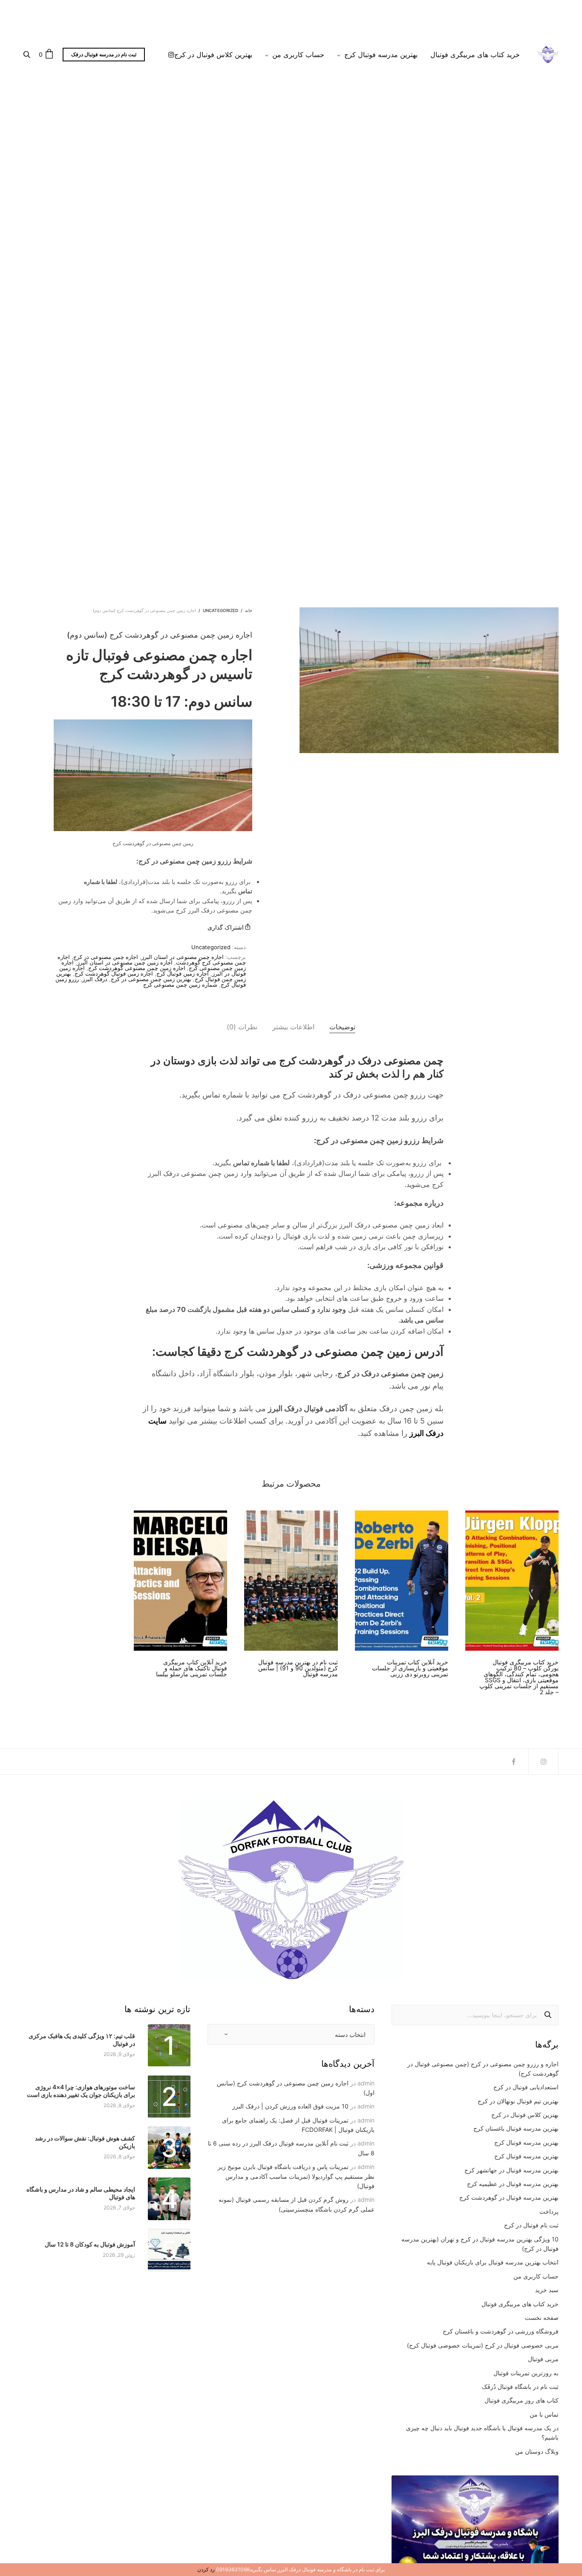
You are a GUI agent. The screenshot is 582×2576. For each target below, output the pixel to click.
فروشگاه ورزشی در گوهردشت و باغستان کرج (501, 2331)
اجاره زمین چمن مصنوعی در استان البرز (125, 962)
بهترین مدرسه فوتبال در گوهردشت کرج (509, 2197)
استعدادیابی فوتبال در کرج (526, 2087)
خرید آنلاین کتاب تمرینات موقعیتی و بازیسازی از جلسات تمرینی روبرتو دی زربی (410, 1668)
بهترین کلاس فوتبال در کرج (213, 55)
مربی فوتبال (543, 2359)
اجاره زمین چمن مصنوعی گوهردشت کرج (137, 968)
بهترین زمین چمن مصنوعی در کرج (151, 979)
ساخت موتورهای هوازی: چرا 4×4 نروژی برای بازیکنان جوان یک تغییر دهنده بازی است (81, 2091)
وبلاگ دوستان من (537, 2451)
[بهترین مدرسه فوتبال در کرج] (548, 55)
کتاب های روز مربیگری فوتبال (521, 2400)
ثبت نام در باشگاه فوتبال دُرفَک (520, 2387)
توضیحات (342, 1027)
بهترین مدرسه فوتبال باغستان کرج (516, 2128)
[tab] (342, 1027)
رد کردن (206, 2569)
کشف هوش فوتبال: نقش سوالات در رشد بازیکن (85, 2142)
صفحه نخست (542, 2318)
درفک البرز (95, 979)
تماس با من (544, 2414)
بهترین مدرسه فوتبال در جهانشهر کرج (511, 2170)
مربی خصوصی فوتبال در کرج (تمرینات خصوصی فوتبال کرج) (483, 2345)
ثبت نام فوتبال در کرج (531, 2225)
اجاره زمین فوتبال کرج (183, 973)
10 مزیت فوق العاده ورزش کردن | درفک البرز (290, 2106)
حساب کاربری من (298, 55)
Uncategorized (220, 610)
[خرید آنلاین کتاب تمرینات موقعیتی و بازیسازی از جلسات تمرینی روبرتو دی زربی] (402, 1581)
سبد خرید (547, 2290)
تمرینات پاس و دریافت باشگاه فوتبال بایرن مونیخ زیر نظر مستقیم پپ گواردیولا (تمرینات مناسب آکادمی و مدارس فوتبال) (296, 2176)
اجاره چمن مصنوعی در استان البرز (183, 957)
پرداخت (549, 2211)
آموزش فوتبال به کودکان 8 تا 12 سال (90, 2244)
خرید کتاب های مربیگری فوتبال (475, 55)
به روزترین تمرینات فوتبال (526, 2373)
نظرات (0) (242, 1027)
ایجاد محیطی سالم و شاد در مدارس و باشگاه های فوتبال (81, 2193)
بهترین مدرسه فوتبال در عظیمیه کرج (513, 2184)
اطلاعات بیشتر (293, 1027)
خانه (249, 610)
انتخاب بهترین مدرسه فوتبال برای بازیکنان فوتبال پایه (493, 2262)
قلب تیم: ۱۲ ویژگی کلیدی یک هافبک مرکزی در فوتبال (82, 2040)
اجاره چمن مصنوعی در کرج (106, 957)
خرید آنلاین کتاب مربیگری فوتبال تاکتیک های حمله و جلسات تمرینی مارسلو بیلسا (192, 1668)
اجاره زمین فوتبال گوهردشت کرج (114, 973)
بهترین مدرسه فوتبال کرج (381, 55)
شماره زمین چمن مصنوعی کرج (180, 985)
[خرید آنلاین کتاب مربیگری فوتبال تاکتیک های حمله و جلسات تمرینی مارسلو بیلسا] (180, 1581)
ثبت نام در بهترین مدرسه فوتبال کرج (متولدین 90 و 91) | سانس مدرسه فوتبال (298, 1668)
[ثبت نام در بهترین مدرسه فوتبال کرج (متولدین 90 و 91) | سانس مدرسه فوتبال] (291, 1581)
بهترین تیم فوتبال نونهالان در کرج (518, 2101)
